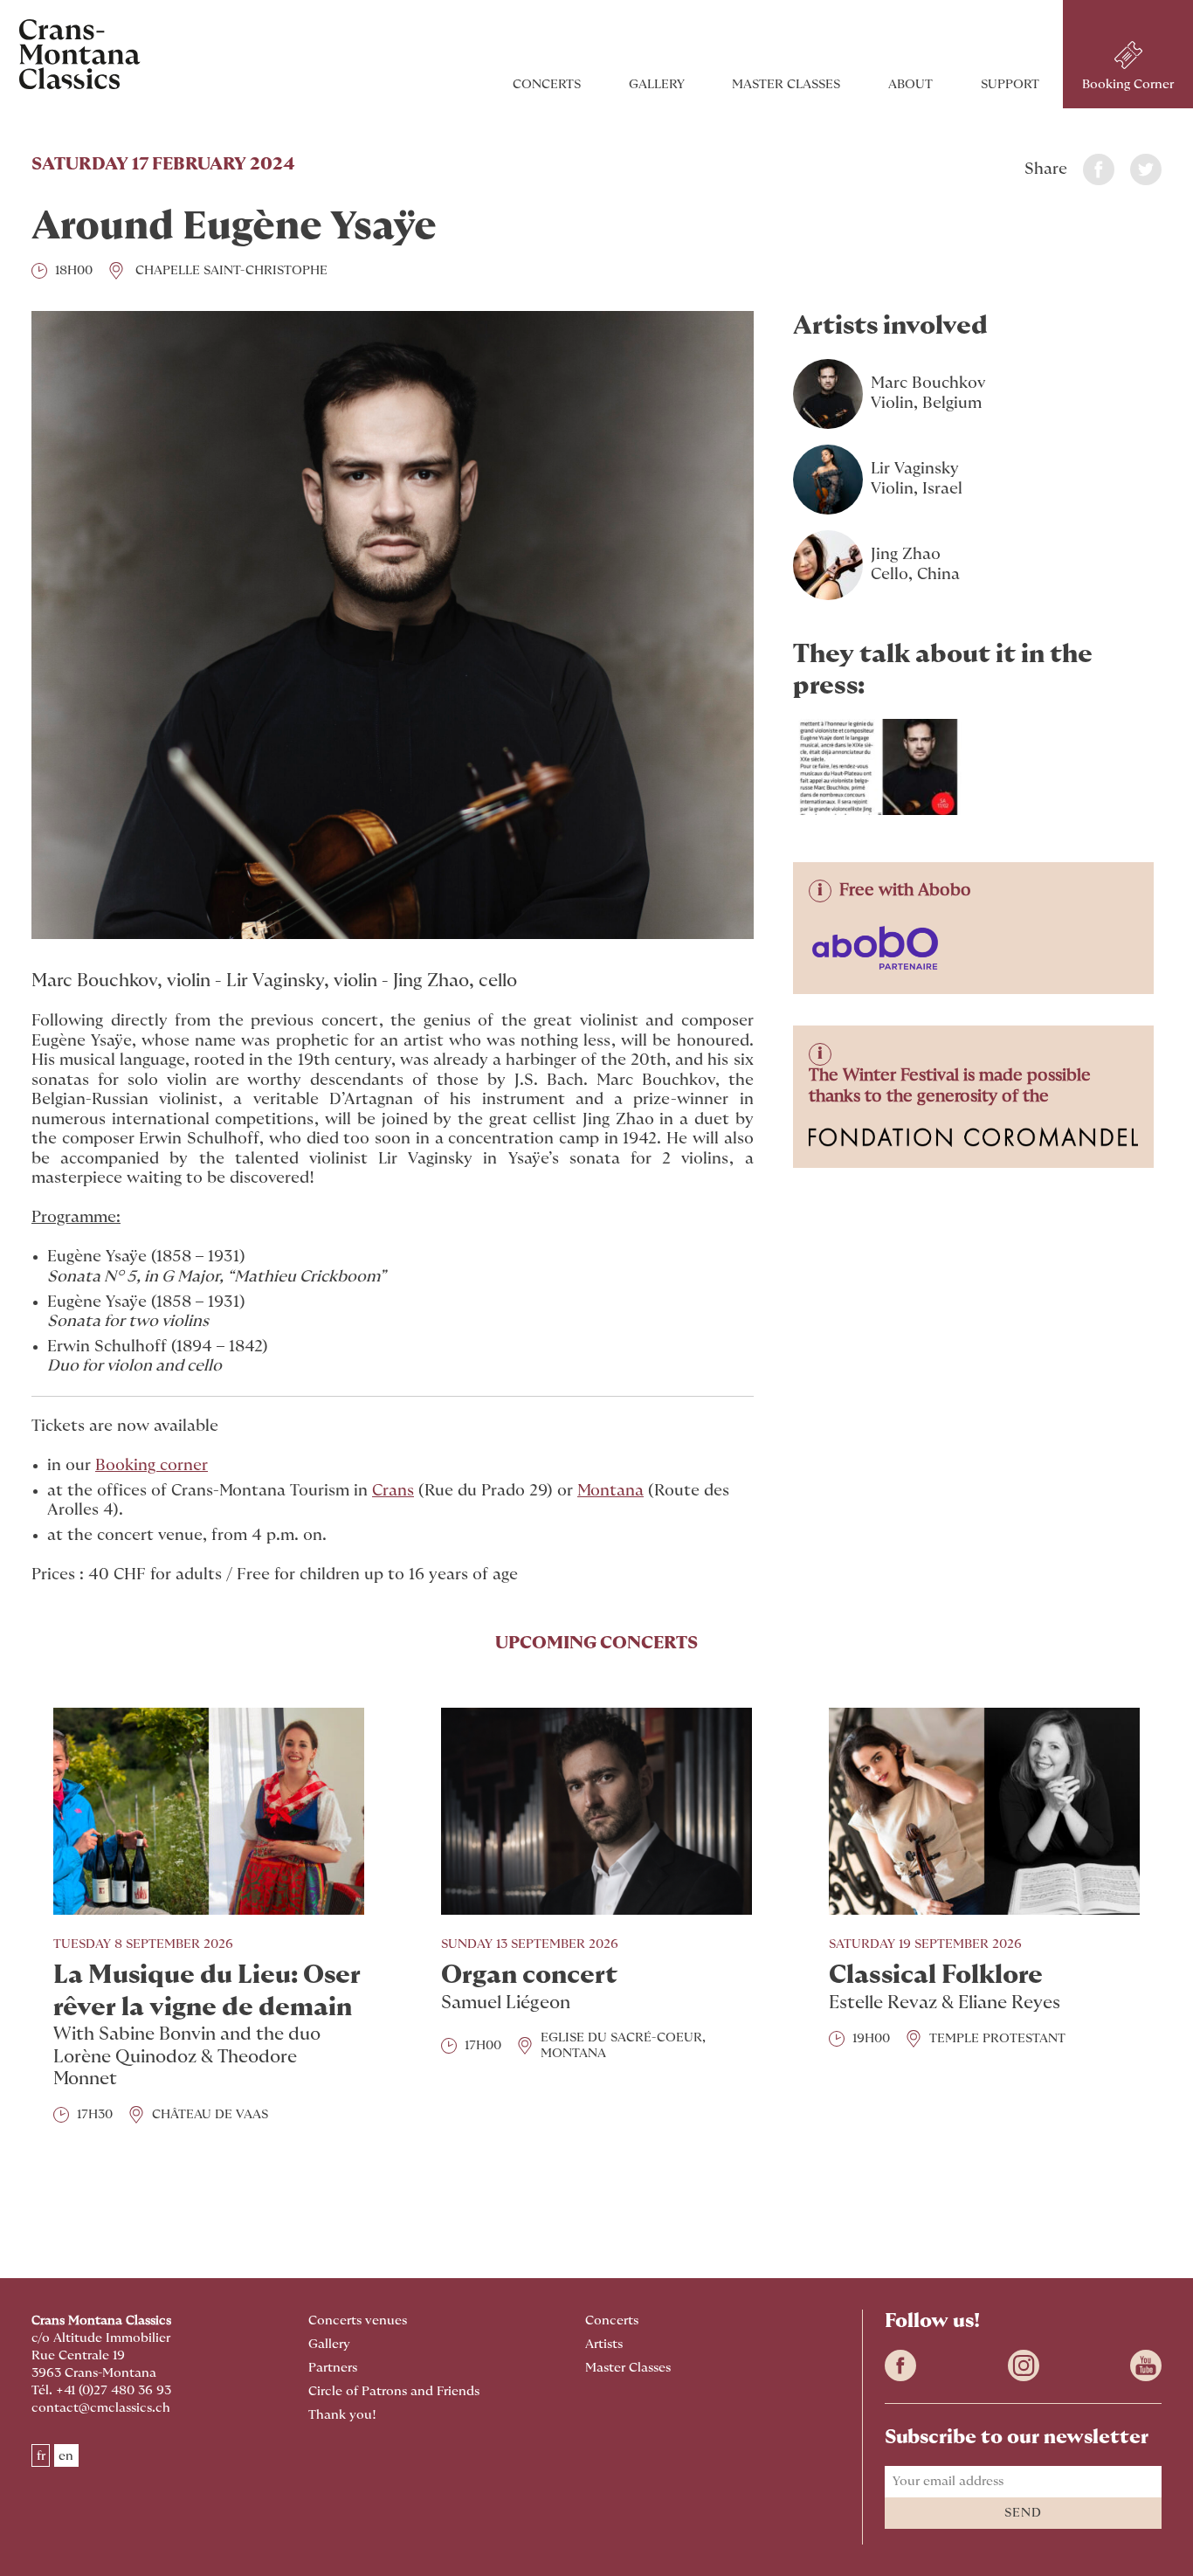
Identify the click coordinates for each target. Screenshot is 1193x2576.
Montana (610, 1491)
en (66, 2455)
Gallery (657, 84)
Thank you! (342, 2415)
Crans (393, 1491)
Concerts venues (358, 2320)
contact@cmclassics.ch (101, 2408)
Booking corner (152, 1466)
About (910, 84)
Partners (333, 2368)
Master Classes (786, 84)
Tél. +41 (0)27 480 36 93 (101, 2390)
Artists (604, 2344)
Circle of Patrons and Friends (394, 2391)
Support (1010, 84)
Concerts (547, 84)
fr (41, 2455)
